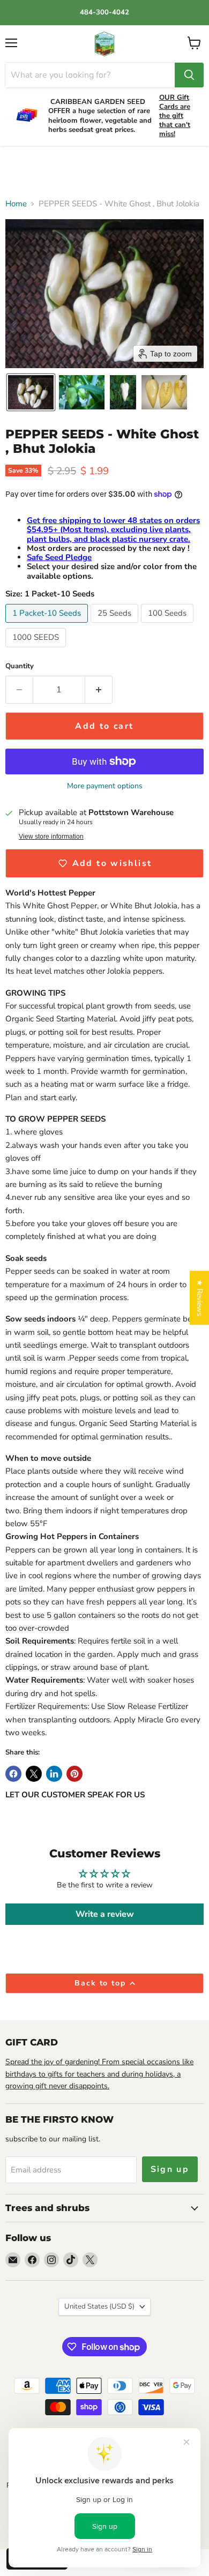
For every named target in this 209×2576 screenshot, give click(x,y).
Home (16, 204)
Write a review (105, 1914)
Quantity (20, 666)
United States (99, 2306)
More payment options (105, 786)
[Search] (189, 75)
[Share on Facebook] (13, 1774)
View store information (51, 837)
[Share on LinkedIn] (54, 1774)
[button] (31, 392)
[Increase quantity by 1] (99, 690)
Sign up (170, 2169)
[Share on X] (34, 1774)
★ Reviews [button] (200, 1298)
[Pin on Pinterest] (74, 1774)
